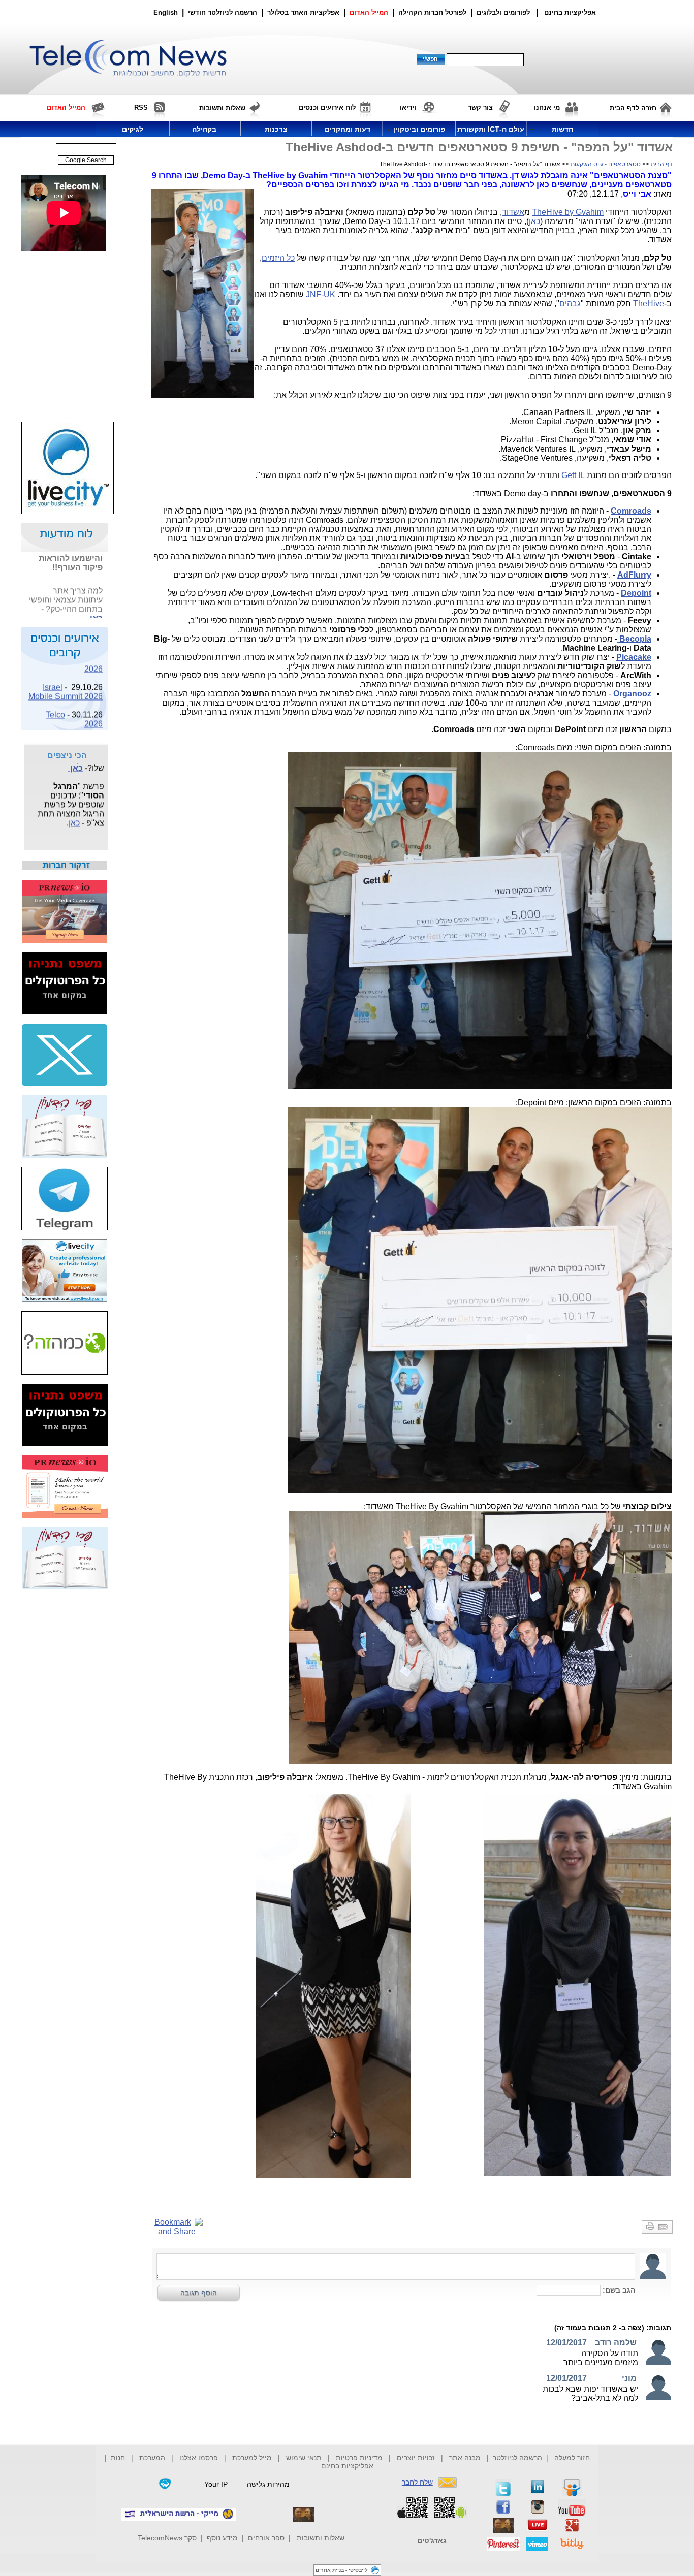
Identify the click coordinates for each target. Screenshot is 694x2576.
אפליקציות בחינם (347, 2466)
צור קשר (480, 107)
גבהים (570, 304)
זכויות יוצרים (416, 2458)
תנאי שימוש (304, 2458)
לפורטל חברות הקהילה (432, 12)
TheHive (649, 304)
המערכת (152, 2458)
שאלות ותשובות (321, 2538)
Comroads (631, 511)
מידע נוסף (222, 2538)
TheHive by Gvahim (568, 212)
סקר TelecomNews (167, 2538)
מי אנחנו (547, 107)
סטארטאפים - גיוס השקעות (606, 164)
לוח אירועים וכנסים (327, 107)
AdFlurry (634, 575)
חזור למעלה (572, 2458)
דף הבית (662, 164)
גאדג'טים (432, 2540)
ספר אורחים (266, 2538)
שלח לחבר (417, 2482)
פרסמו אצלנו (200, 2458)
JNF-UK (321, 294)
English (166, 12)
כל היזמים (278, 258)
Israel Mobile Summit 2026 (66, 677)
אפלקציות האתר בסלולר (303, 12)
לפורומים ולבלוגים (503, 12)
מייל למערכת (252, 2458)
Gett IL (573, 475)
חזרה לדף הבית (633, 108)
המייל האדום (369, 12)
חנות (118, 2458)
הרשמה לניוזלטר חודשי (224, 12)
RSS (141, 107)
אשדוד (513, 212)
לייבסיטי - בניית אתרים (342, 2570)
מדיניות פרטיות (359, 2458)
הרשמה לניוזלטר (517, 2458)
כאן (534, 221)
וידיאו (408, 107)
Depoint (636, 593)
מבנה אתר (465, 2458)
